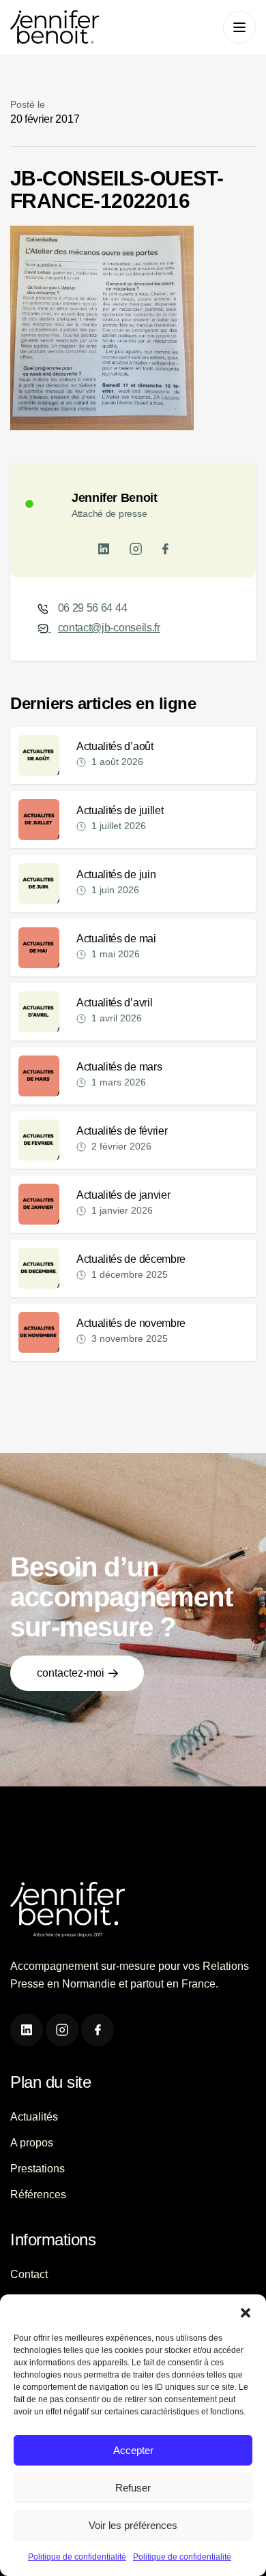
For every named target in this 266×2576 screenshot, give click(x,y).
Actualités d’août (115, 746)
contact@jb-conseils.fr (109, 628)
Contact (29, 2274)
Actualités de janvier (123, 1195)
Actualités (34, 2117)
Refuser (133, 2488)
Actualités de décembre (131, 1259)
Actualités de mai (116, 939)
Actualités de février (122, 1131)
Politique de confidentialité (77, 2557)
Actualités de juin (116, 874)
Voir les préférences (133, 2525)
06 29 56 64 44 (93, 608)
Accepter (133, 2450)
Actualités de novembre (131, 1323)
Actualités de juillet (120, 810)
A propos (32, 2143)
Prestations (38, 2169)
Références (38, 2195)
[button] (246, 2311)
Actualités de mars (119, 1067)
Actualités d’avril (114, 1003)
